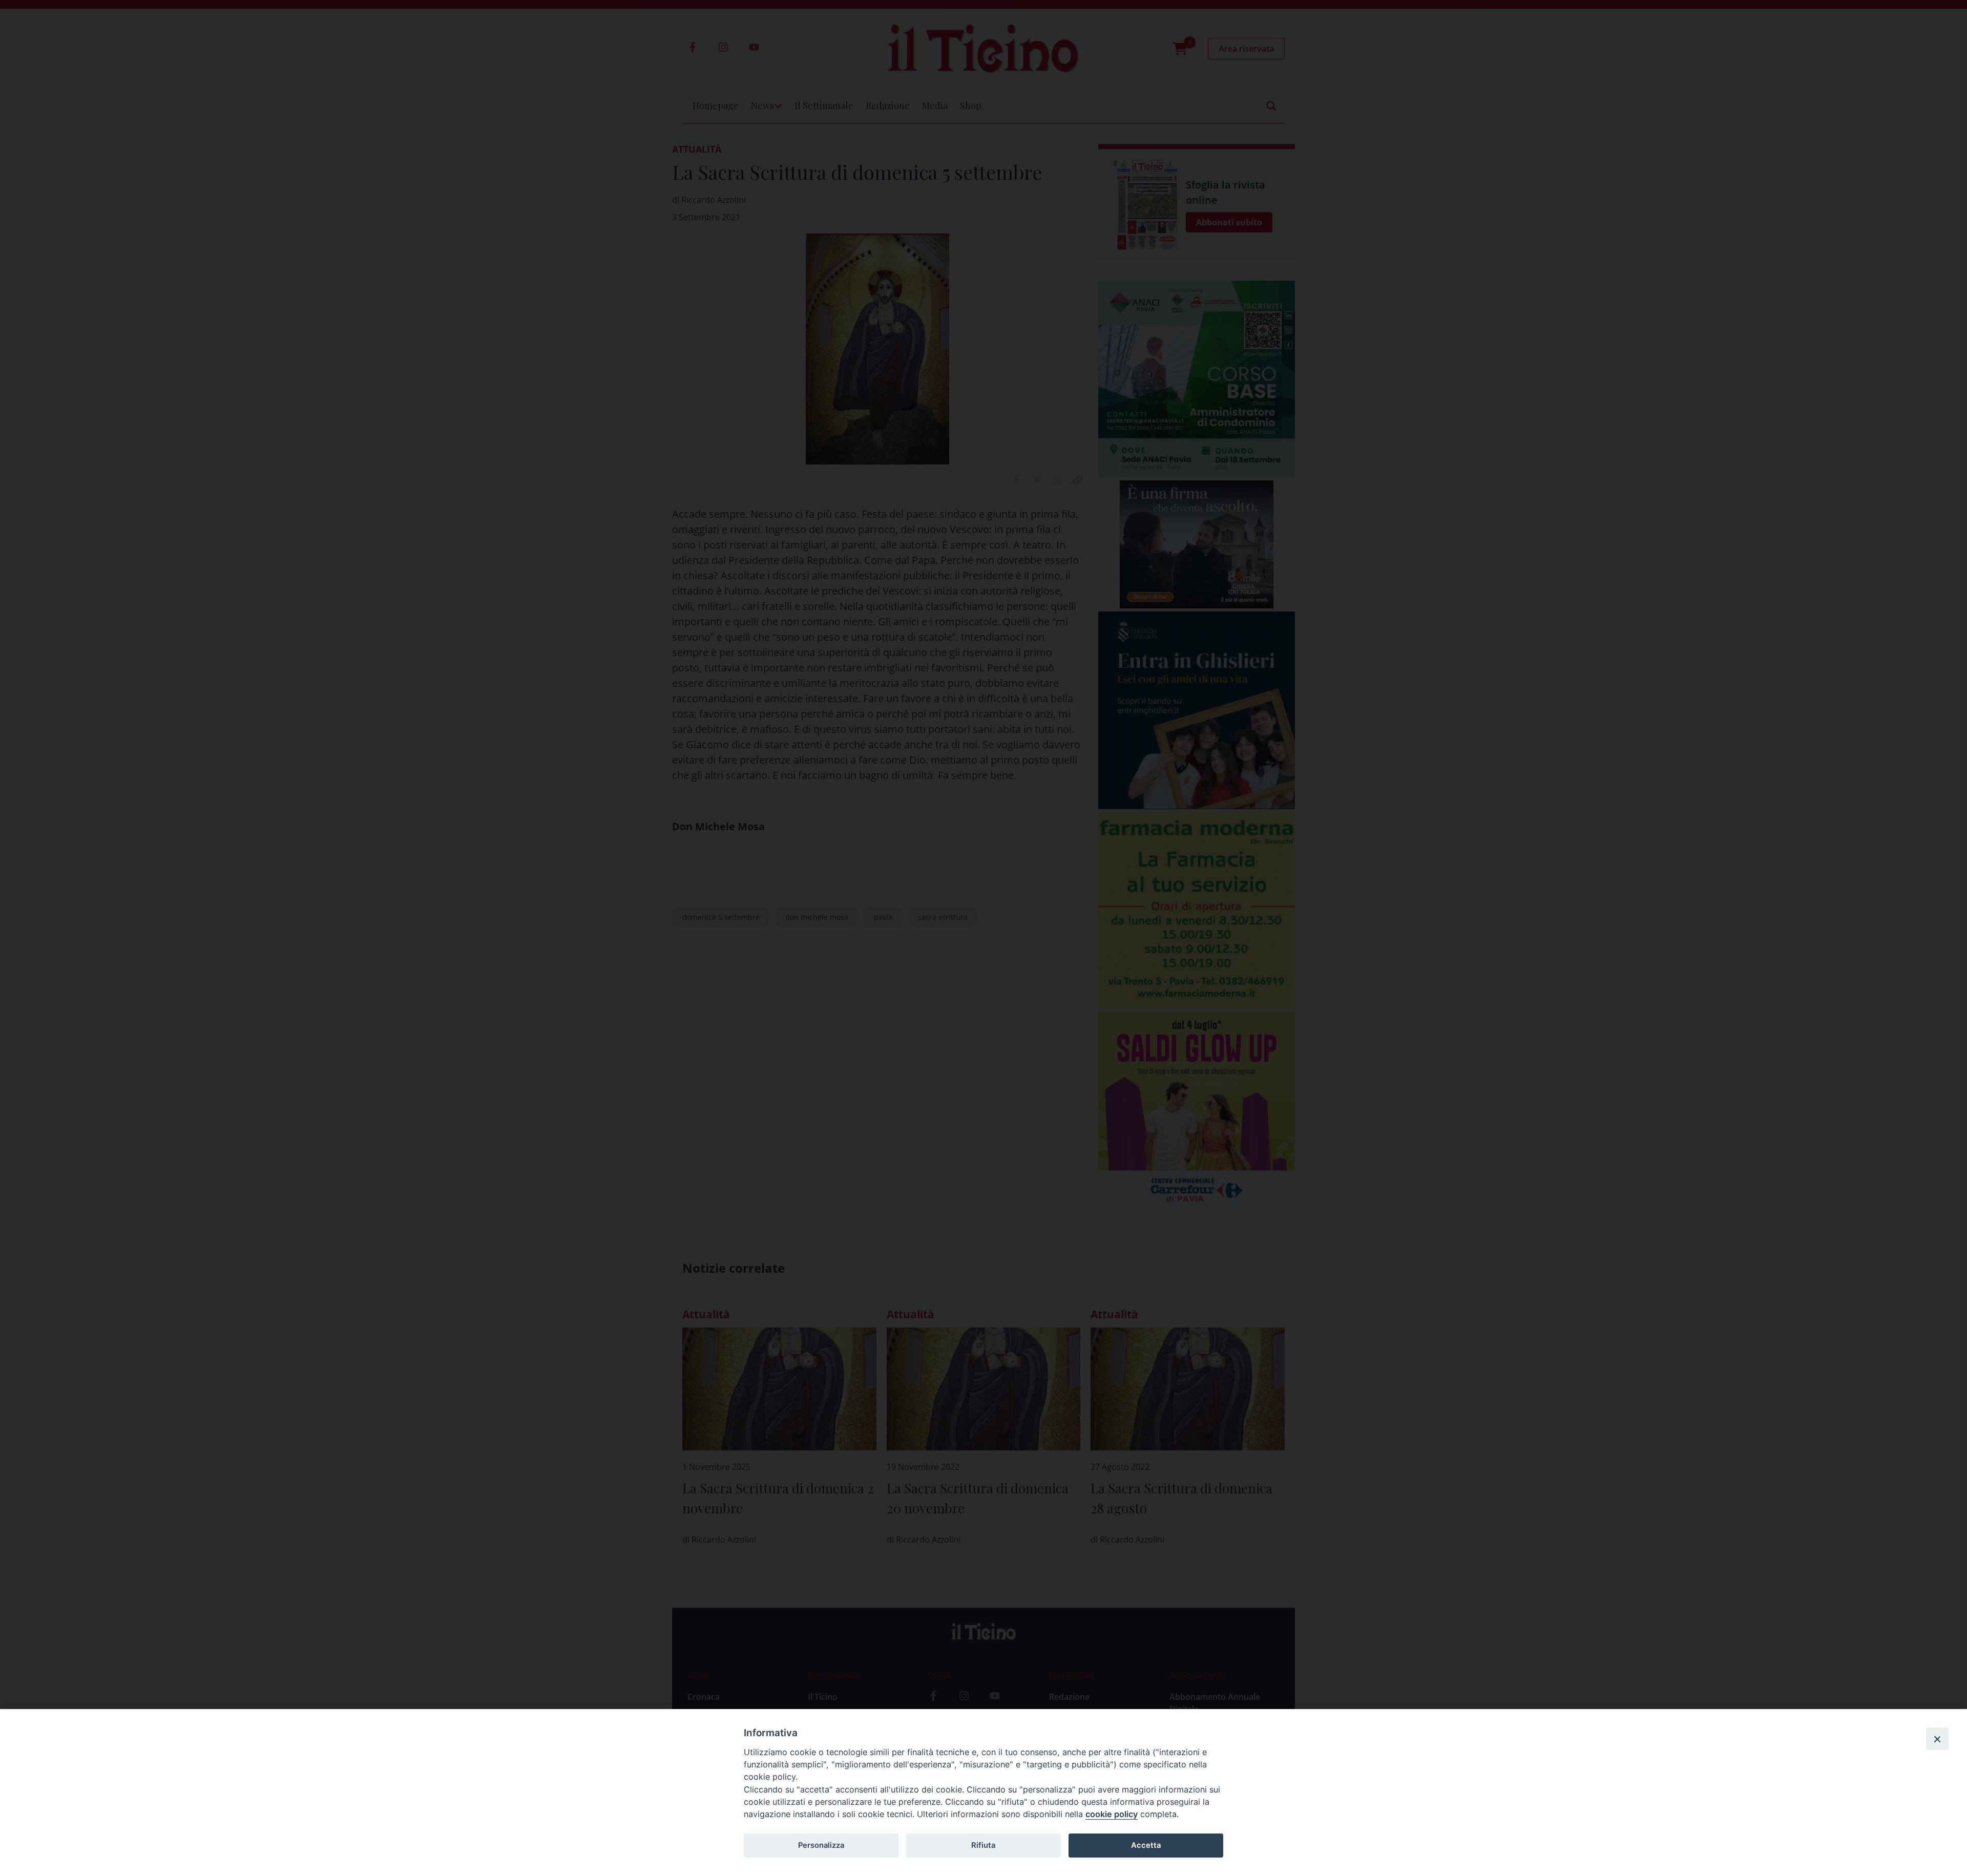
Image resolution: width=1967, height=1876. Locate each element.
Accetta (1146, 1845)
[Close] (1937, 1739)
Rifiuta (983, 1845)
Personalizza (821, 1845)
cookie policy (1112, 1814)
